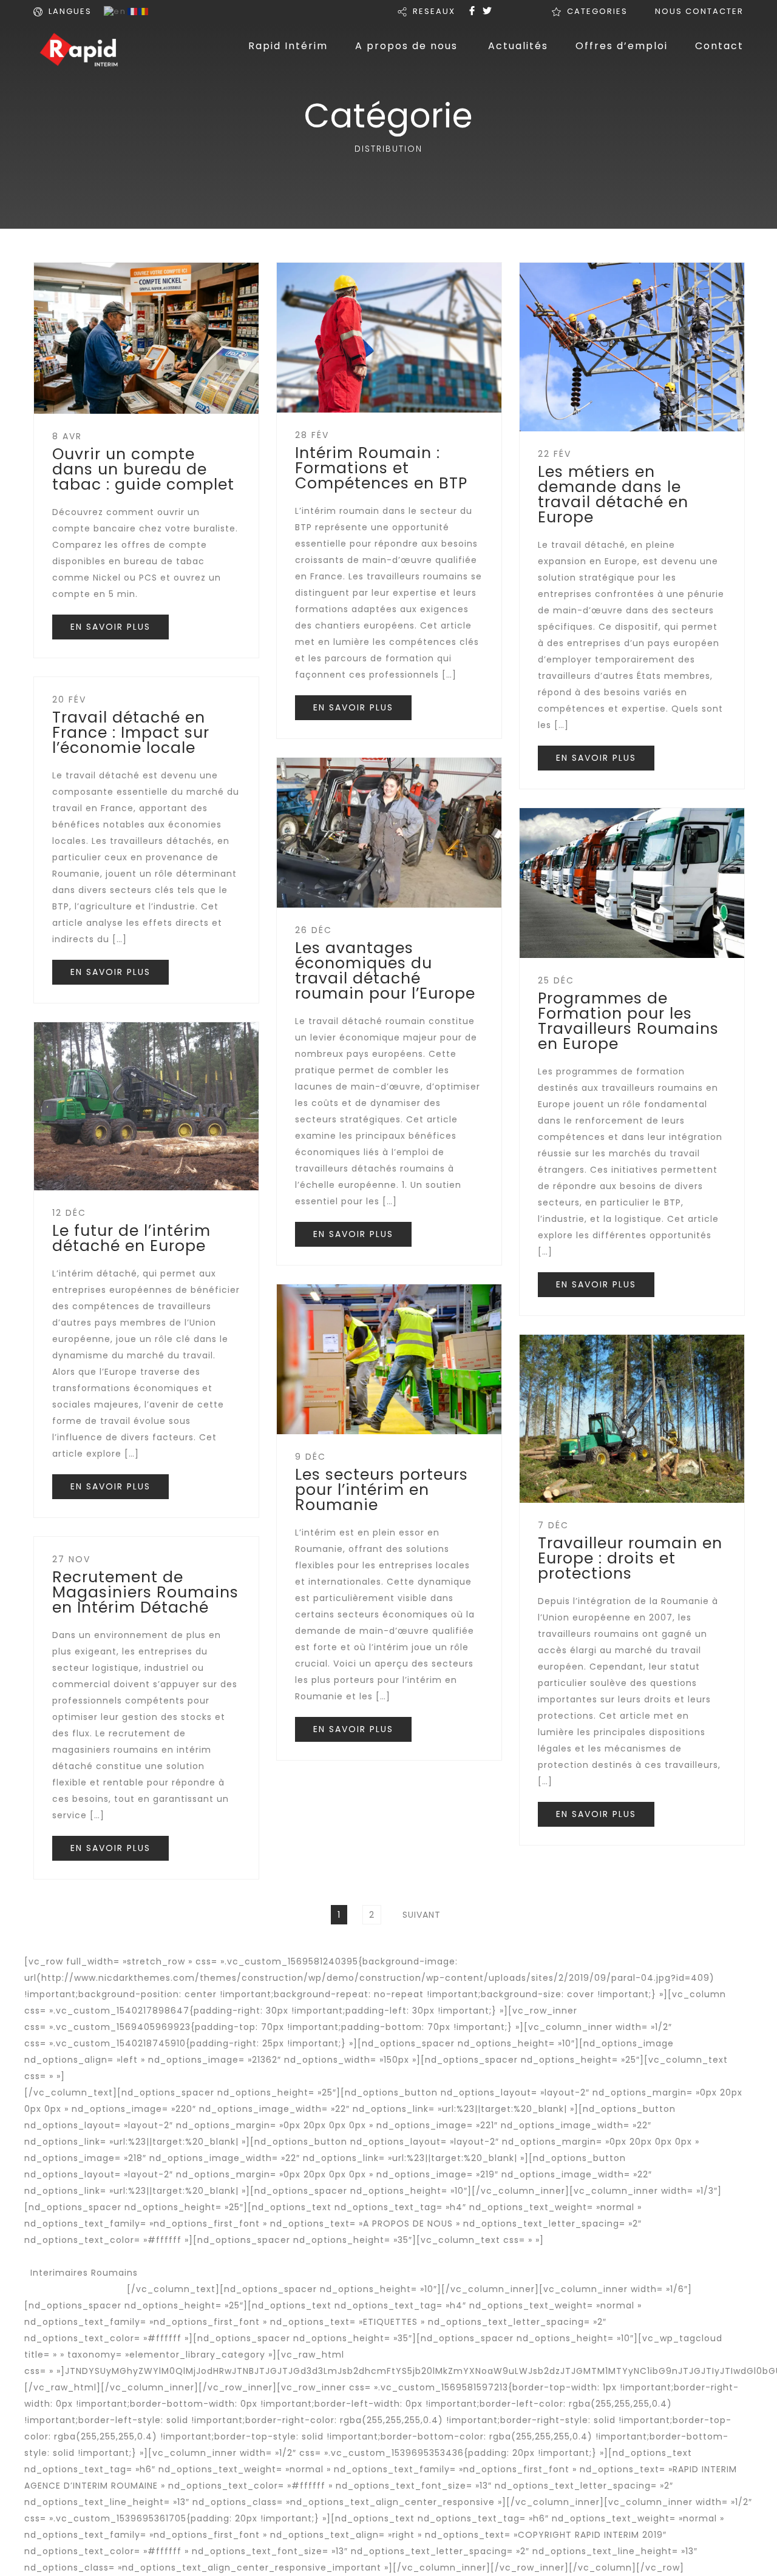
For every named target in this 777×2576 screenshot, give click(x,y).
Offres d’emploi (622, 46)
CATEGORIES (597, 11)
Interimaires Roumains (84, 2273)
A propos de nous (406, 46)
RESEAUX (434, 11)
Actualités (518, 46)
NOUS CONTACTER (699, 11)
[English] (116, 11)
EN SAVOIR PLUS (110, 627)
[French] (133, 11)
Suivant (422, 1915)
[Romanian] (144, 11)
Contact (719, 46)
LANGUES (70, 11)
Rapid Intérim (288, 46)
